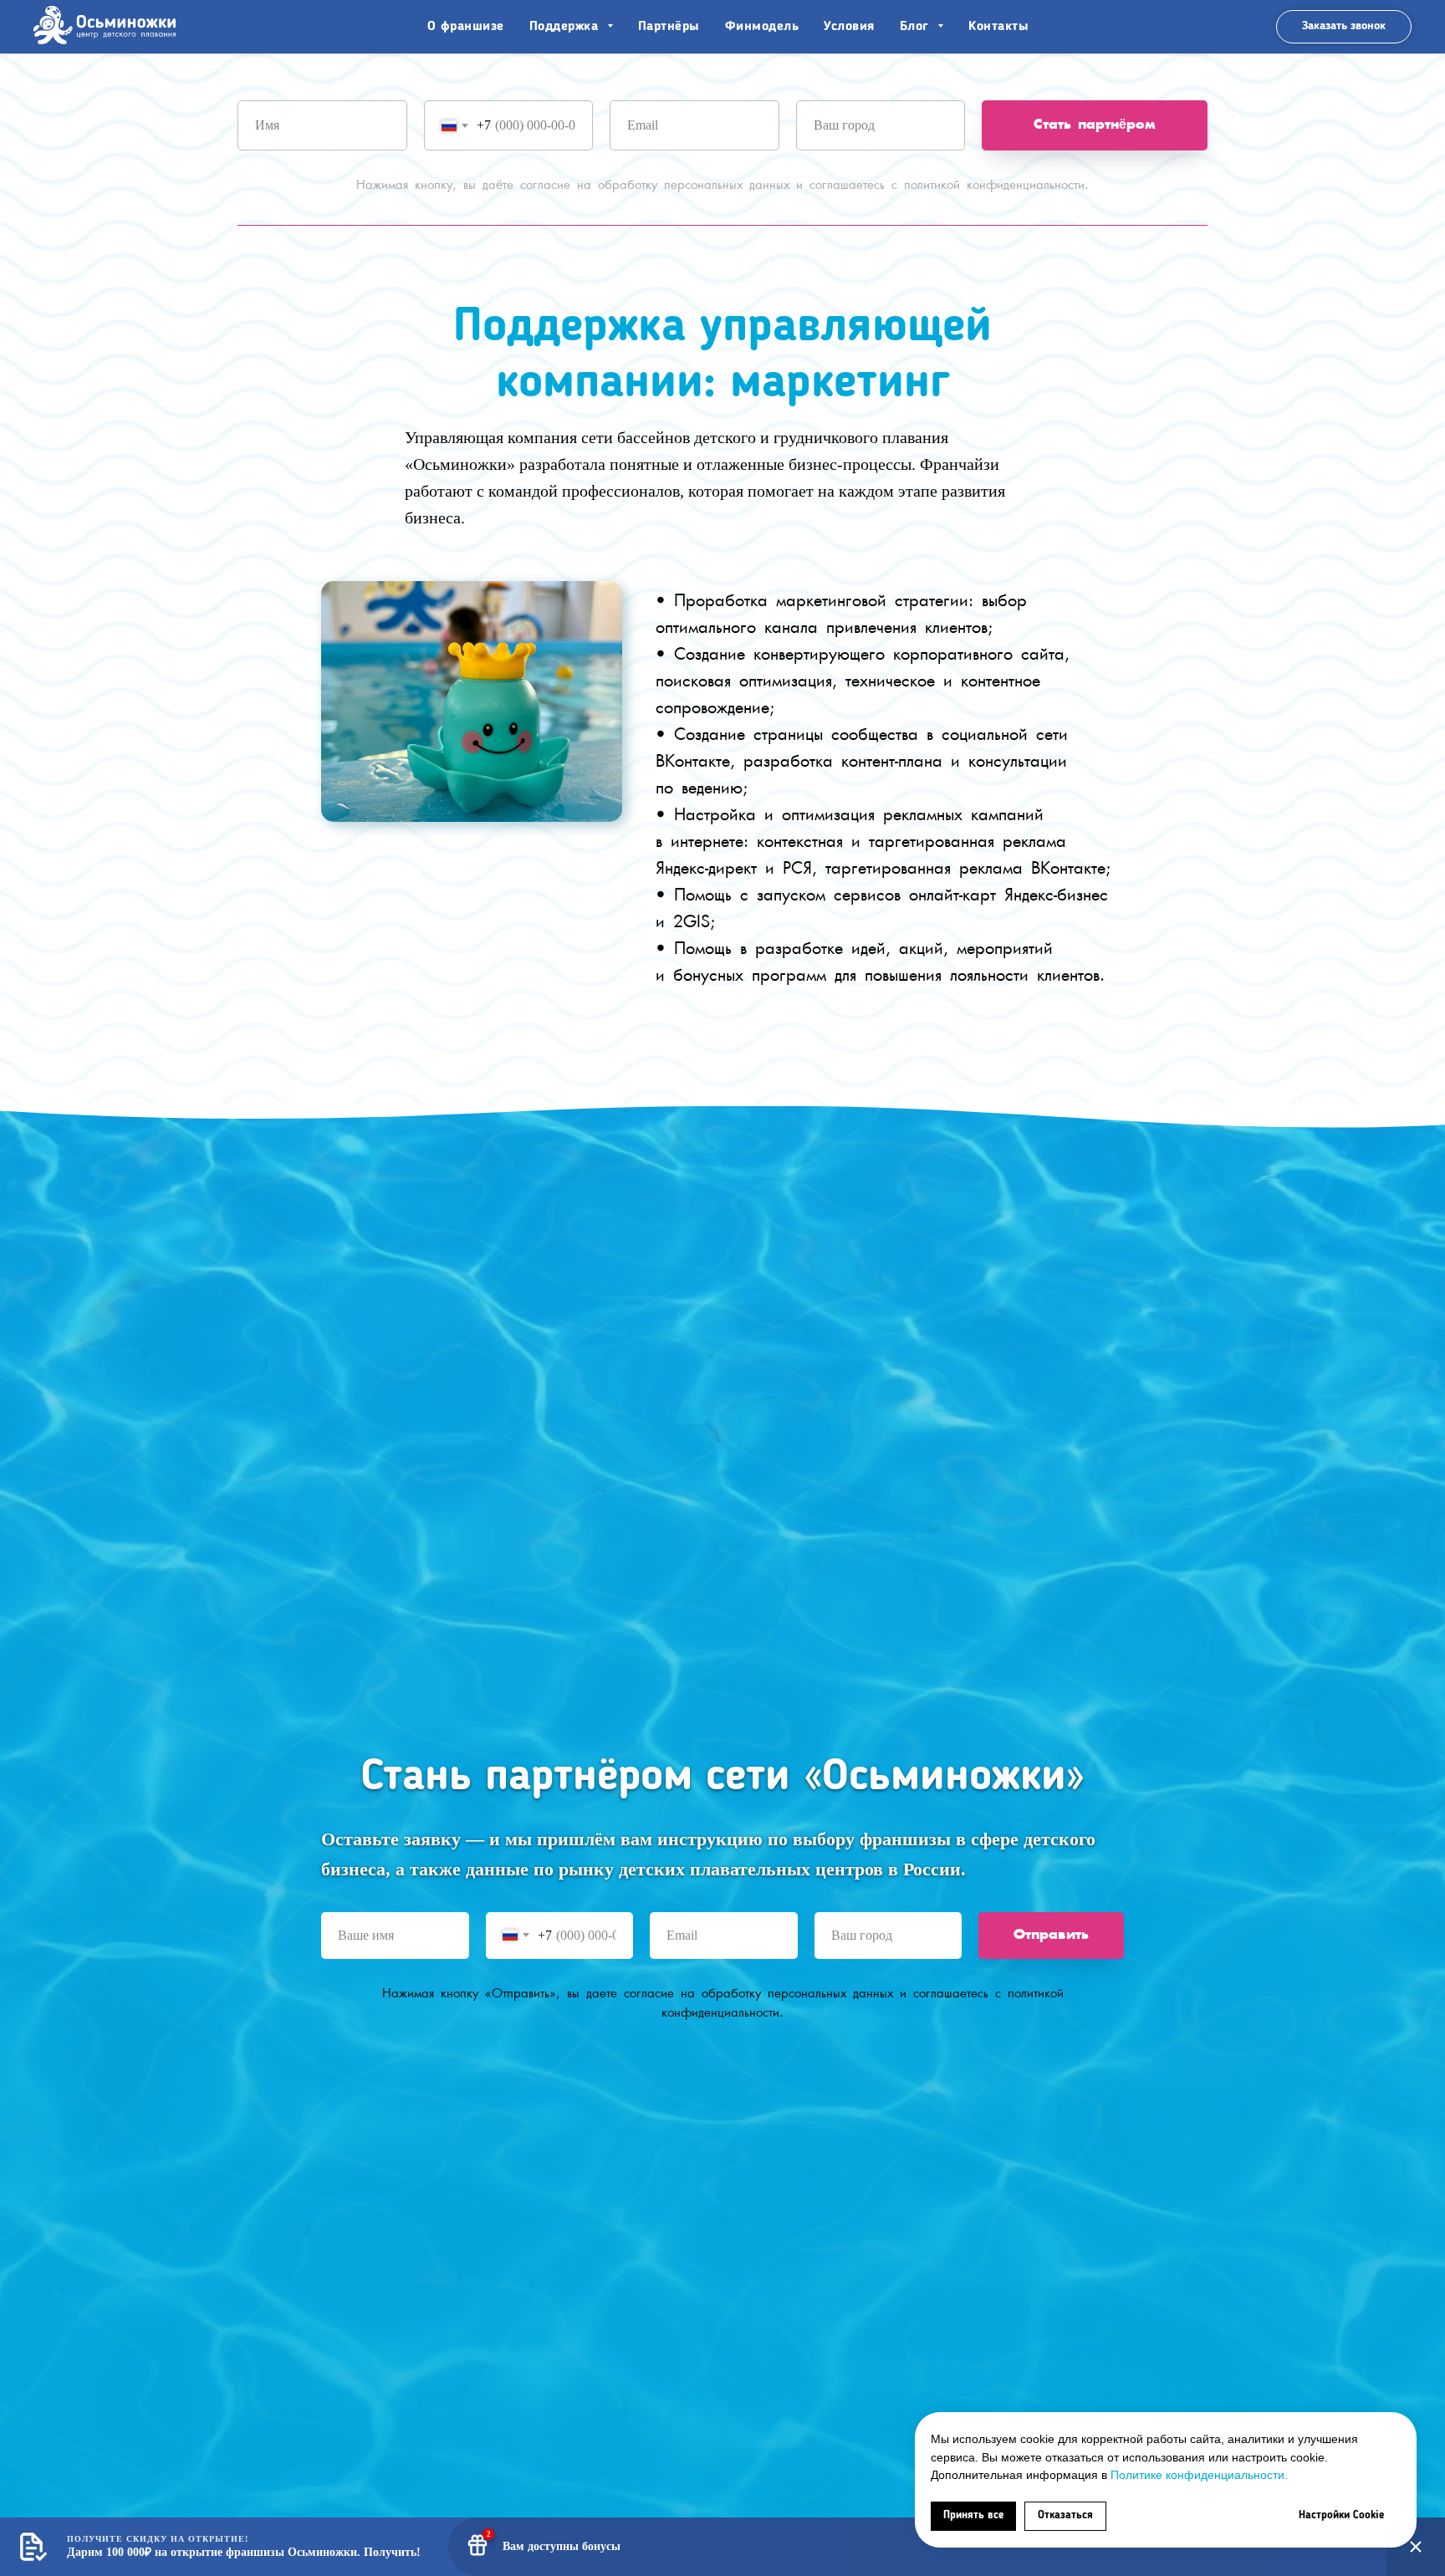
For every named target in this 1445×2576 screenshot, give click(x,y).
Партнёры (669, 27)
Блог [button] (917, 27)
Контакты (998, 27)
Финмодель (762, 27)
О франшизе (466, 27)
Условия (849, 27)
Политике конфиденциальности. (1199, 2475)
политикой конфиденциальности (994, 185)
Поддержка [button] (566, 27)
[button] (1344, 27)
